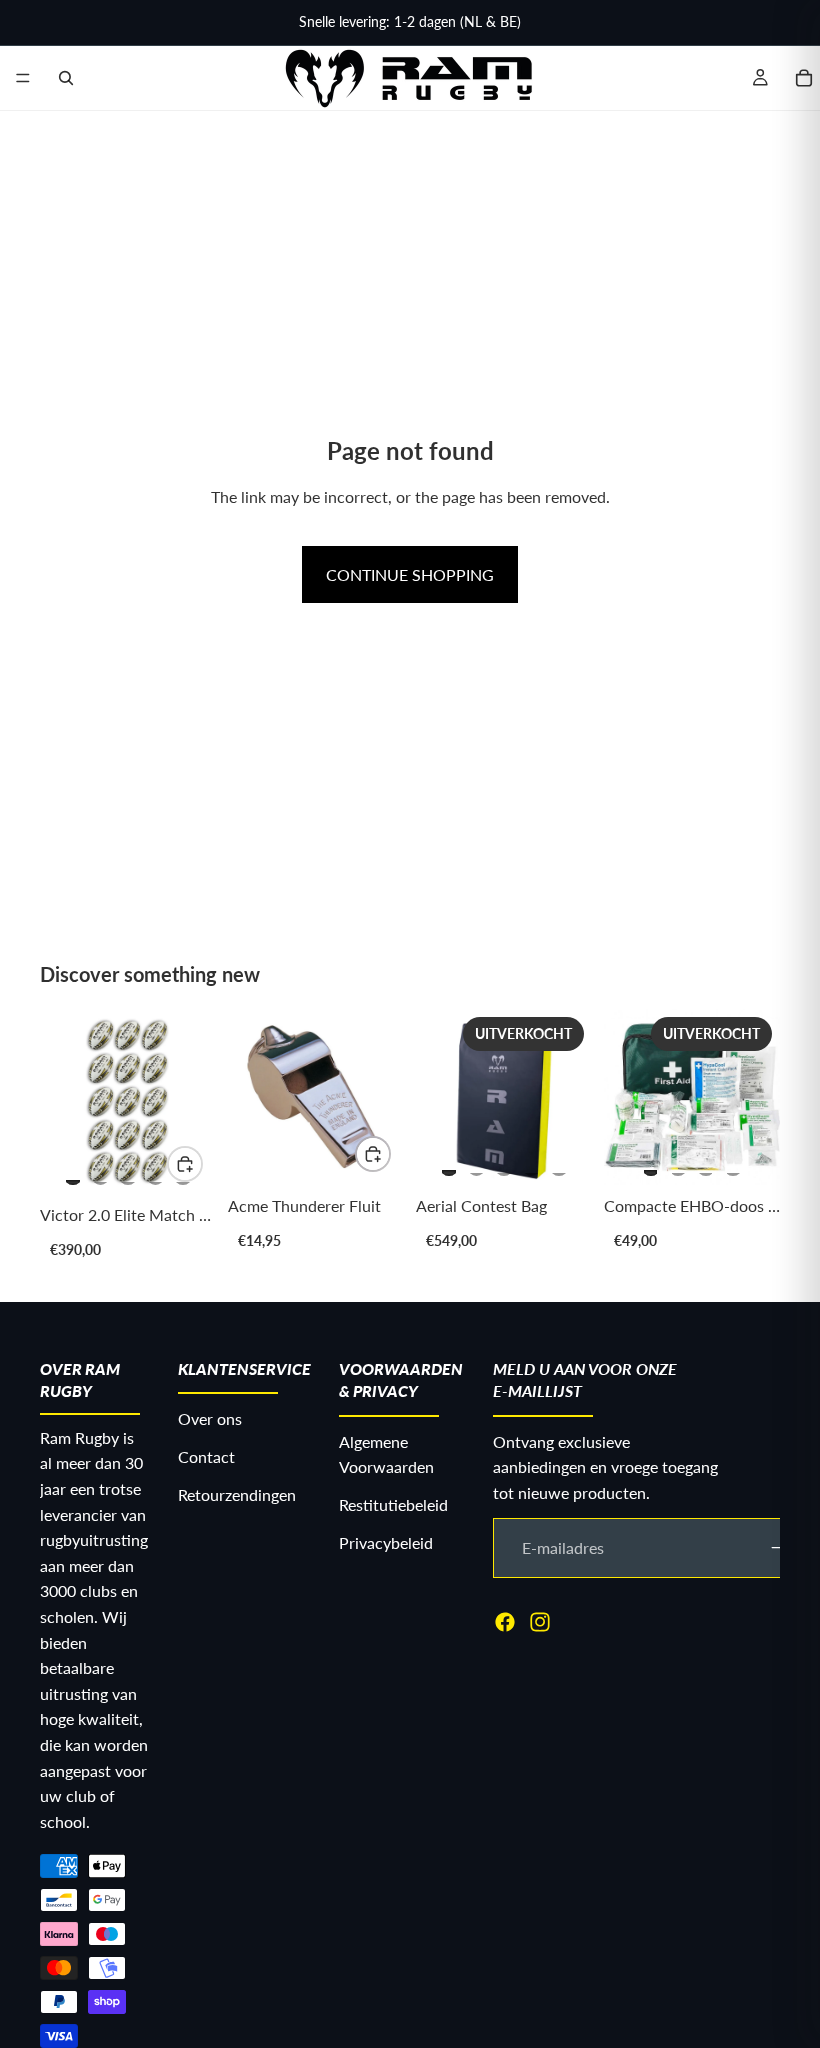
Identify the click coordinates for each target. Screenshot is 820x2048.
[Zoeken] (66, 78)
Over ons (210, 1419)
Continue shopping (410, 574)
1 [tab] (73, 1173)
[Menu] (23, 78)
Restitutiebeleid (393, 1504)
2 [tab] (101, 1173)
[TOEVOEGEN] (373, 1154)
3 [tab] (128, 1173)
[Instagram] (540, 1622)
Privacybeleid (386, 1542)
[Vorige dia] (62, 1102)
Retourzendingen (237, 1494)
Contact (206, 1456)
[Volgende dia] (194, 1102)
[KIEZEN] (185, 1164)
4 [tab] (156, 1173)
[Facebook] (505, 1622)
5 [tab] (559, 1164)
